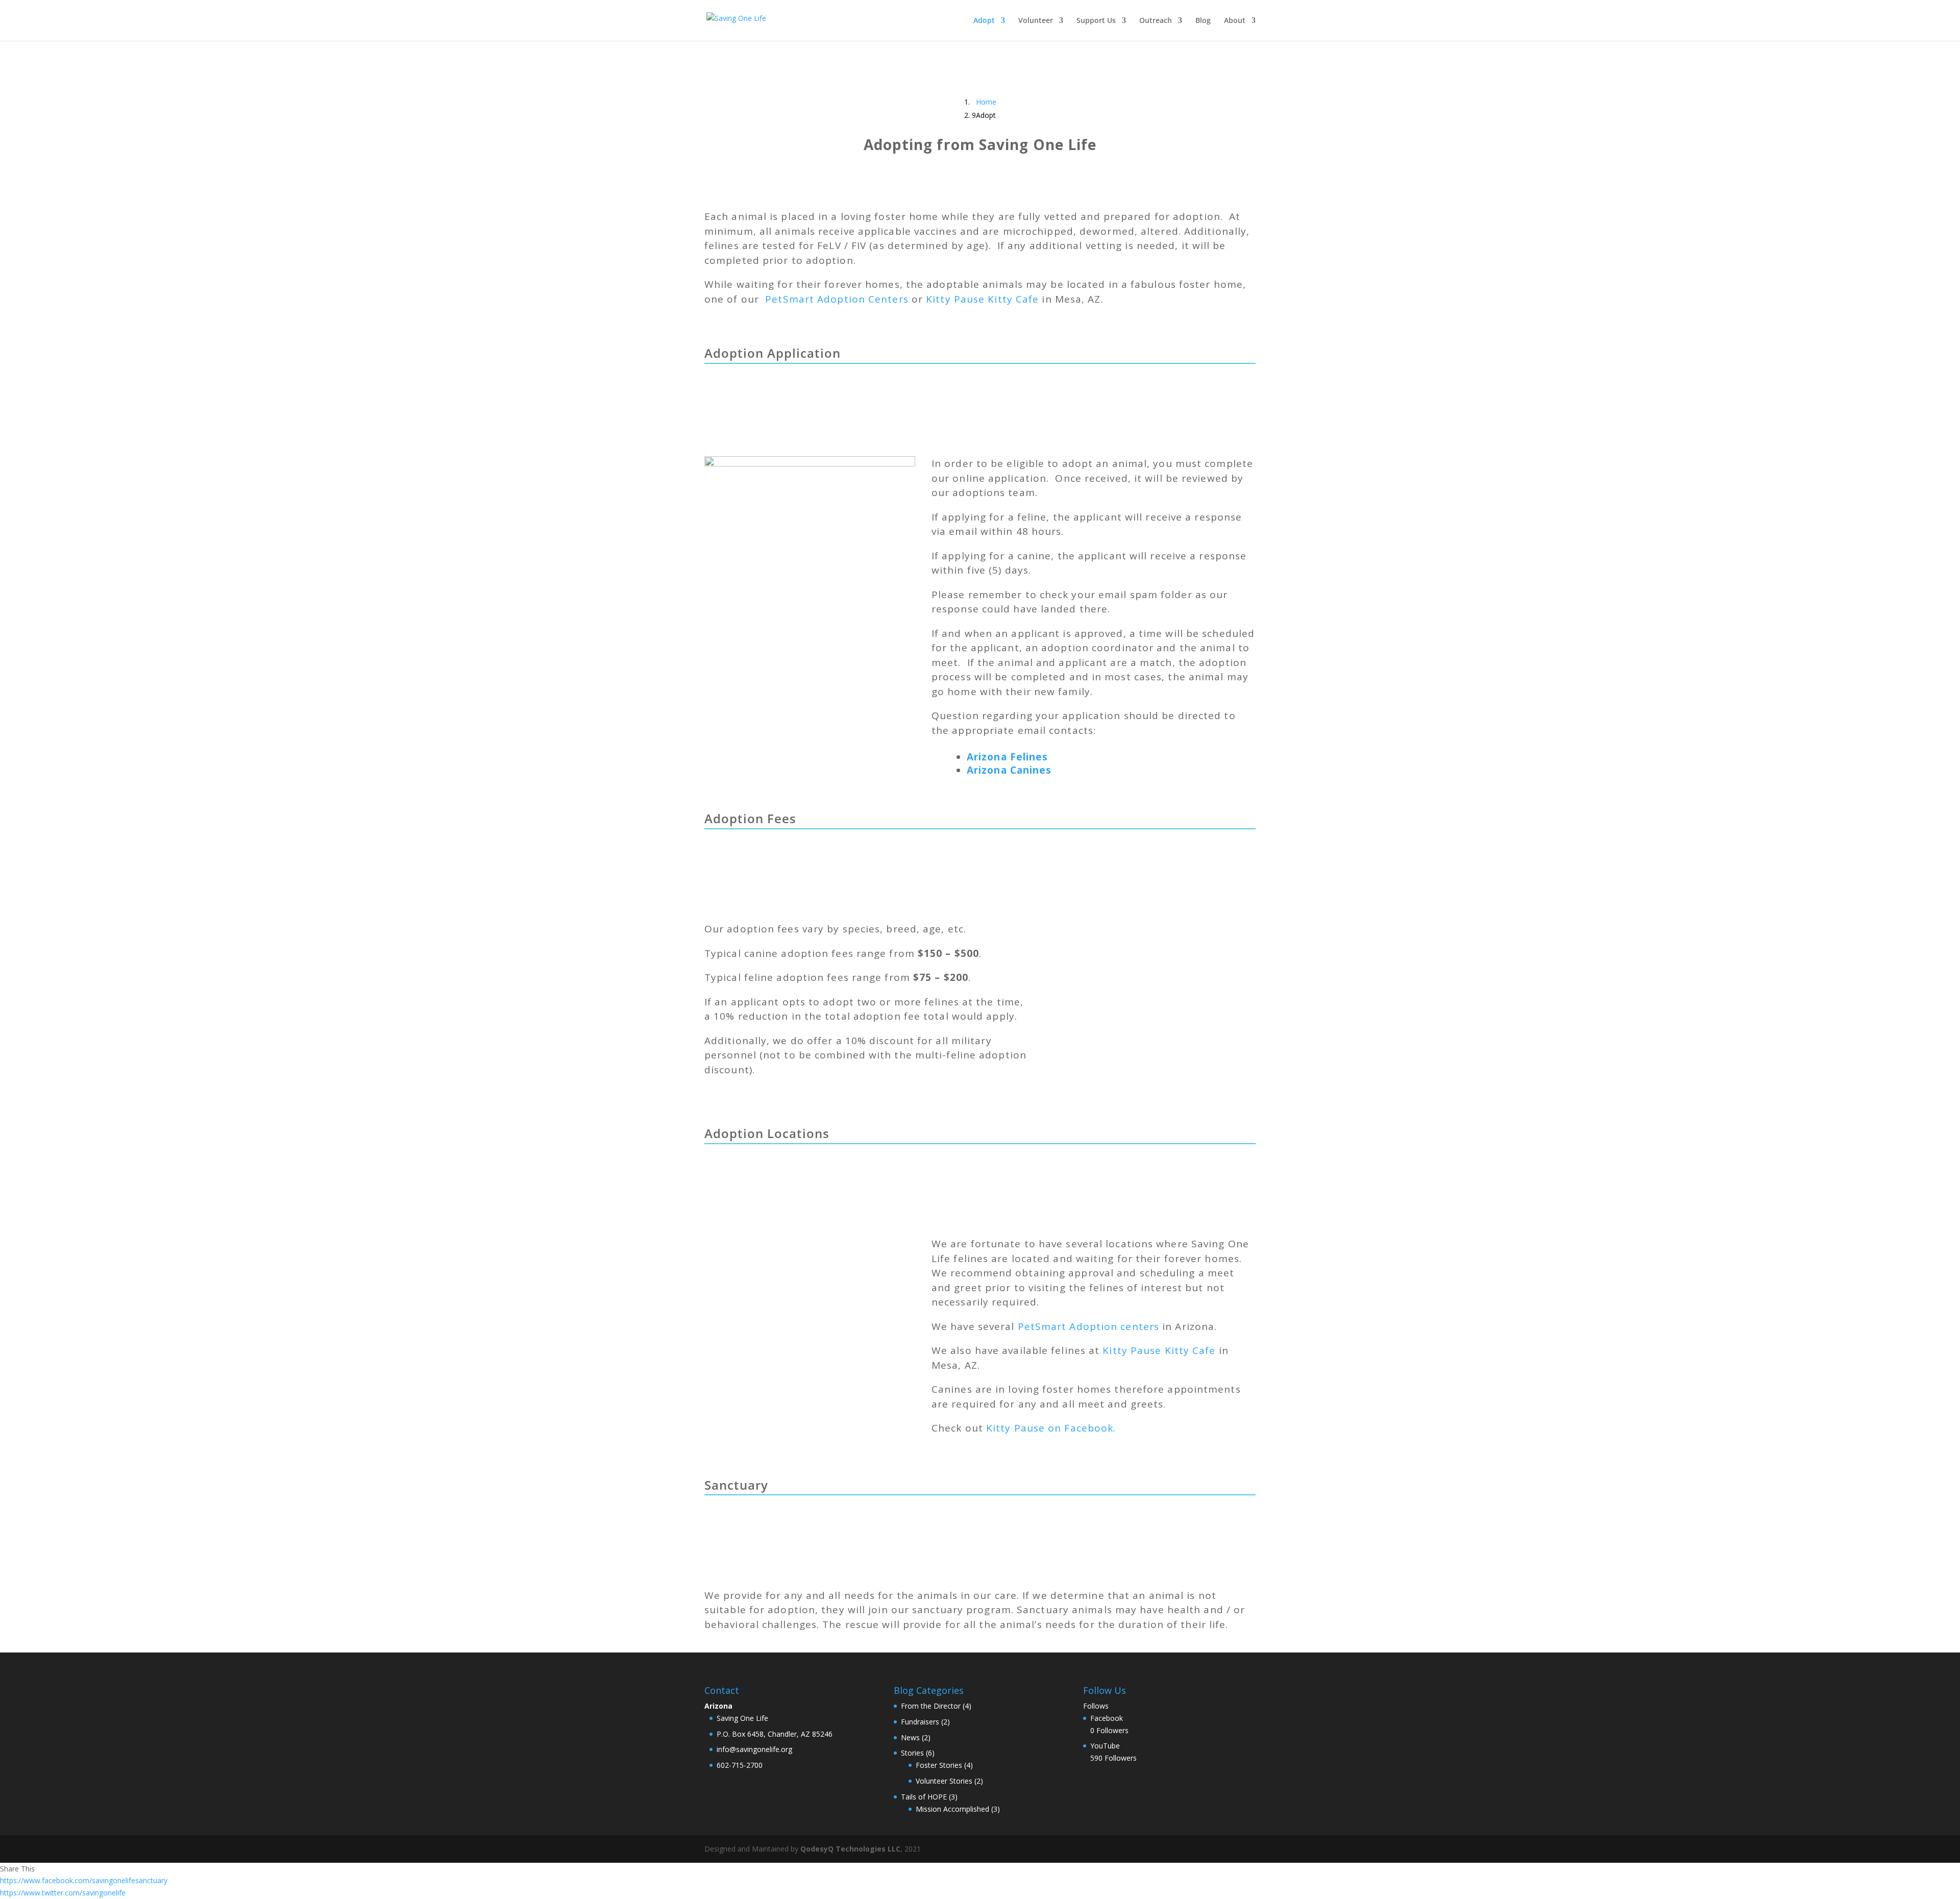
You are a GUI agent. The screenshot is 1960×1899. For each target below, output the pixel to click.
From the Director (931, 1706)
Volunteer (1036, 21)
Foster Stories (939, 1765)
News (910, 1737)
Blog (1203, 21)
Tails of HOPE (924, 1797)
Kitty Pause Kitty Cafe (982, 299)
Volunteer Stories (944, 1781)
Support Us (1096, 21)
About (1235, 21)
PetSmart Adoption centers (1089, 1326)
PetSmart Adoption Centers (837, 299)
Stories (912, 1753)
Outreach (1156, 21)
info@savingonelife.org (754, 1749)
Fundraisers (920, 1722)
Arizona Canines (1009, 770)
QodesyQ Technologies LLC (850, 1849)
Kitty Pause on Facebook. (1051, 1428)
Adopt (984, 21)
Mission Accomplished (952, 1809)
